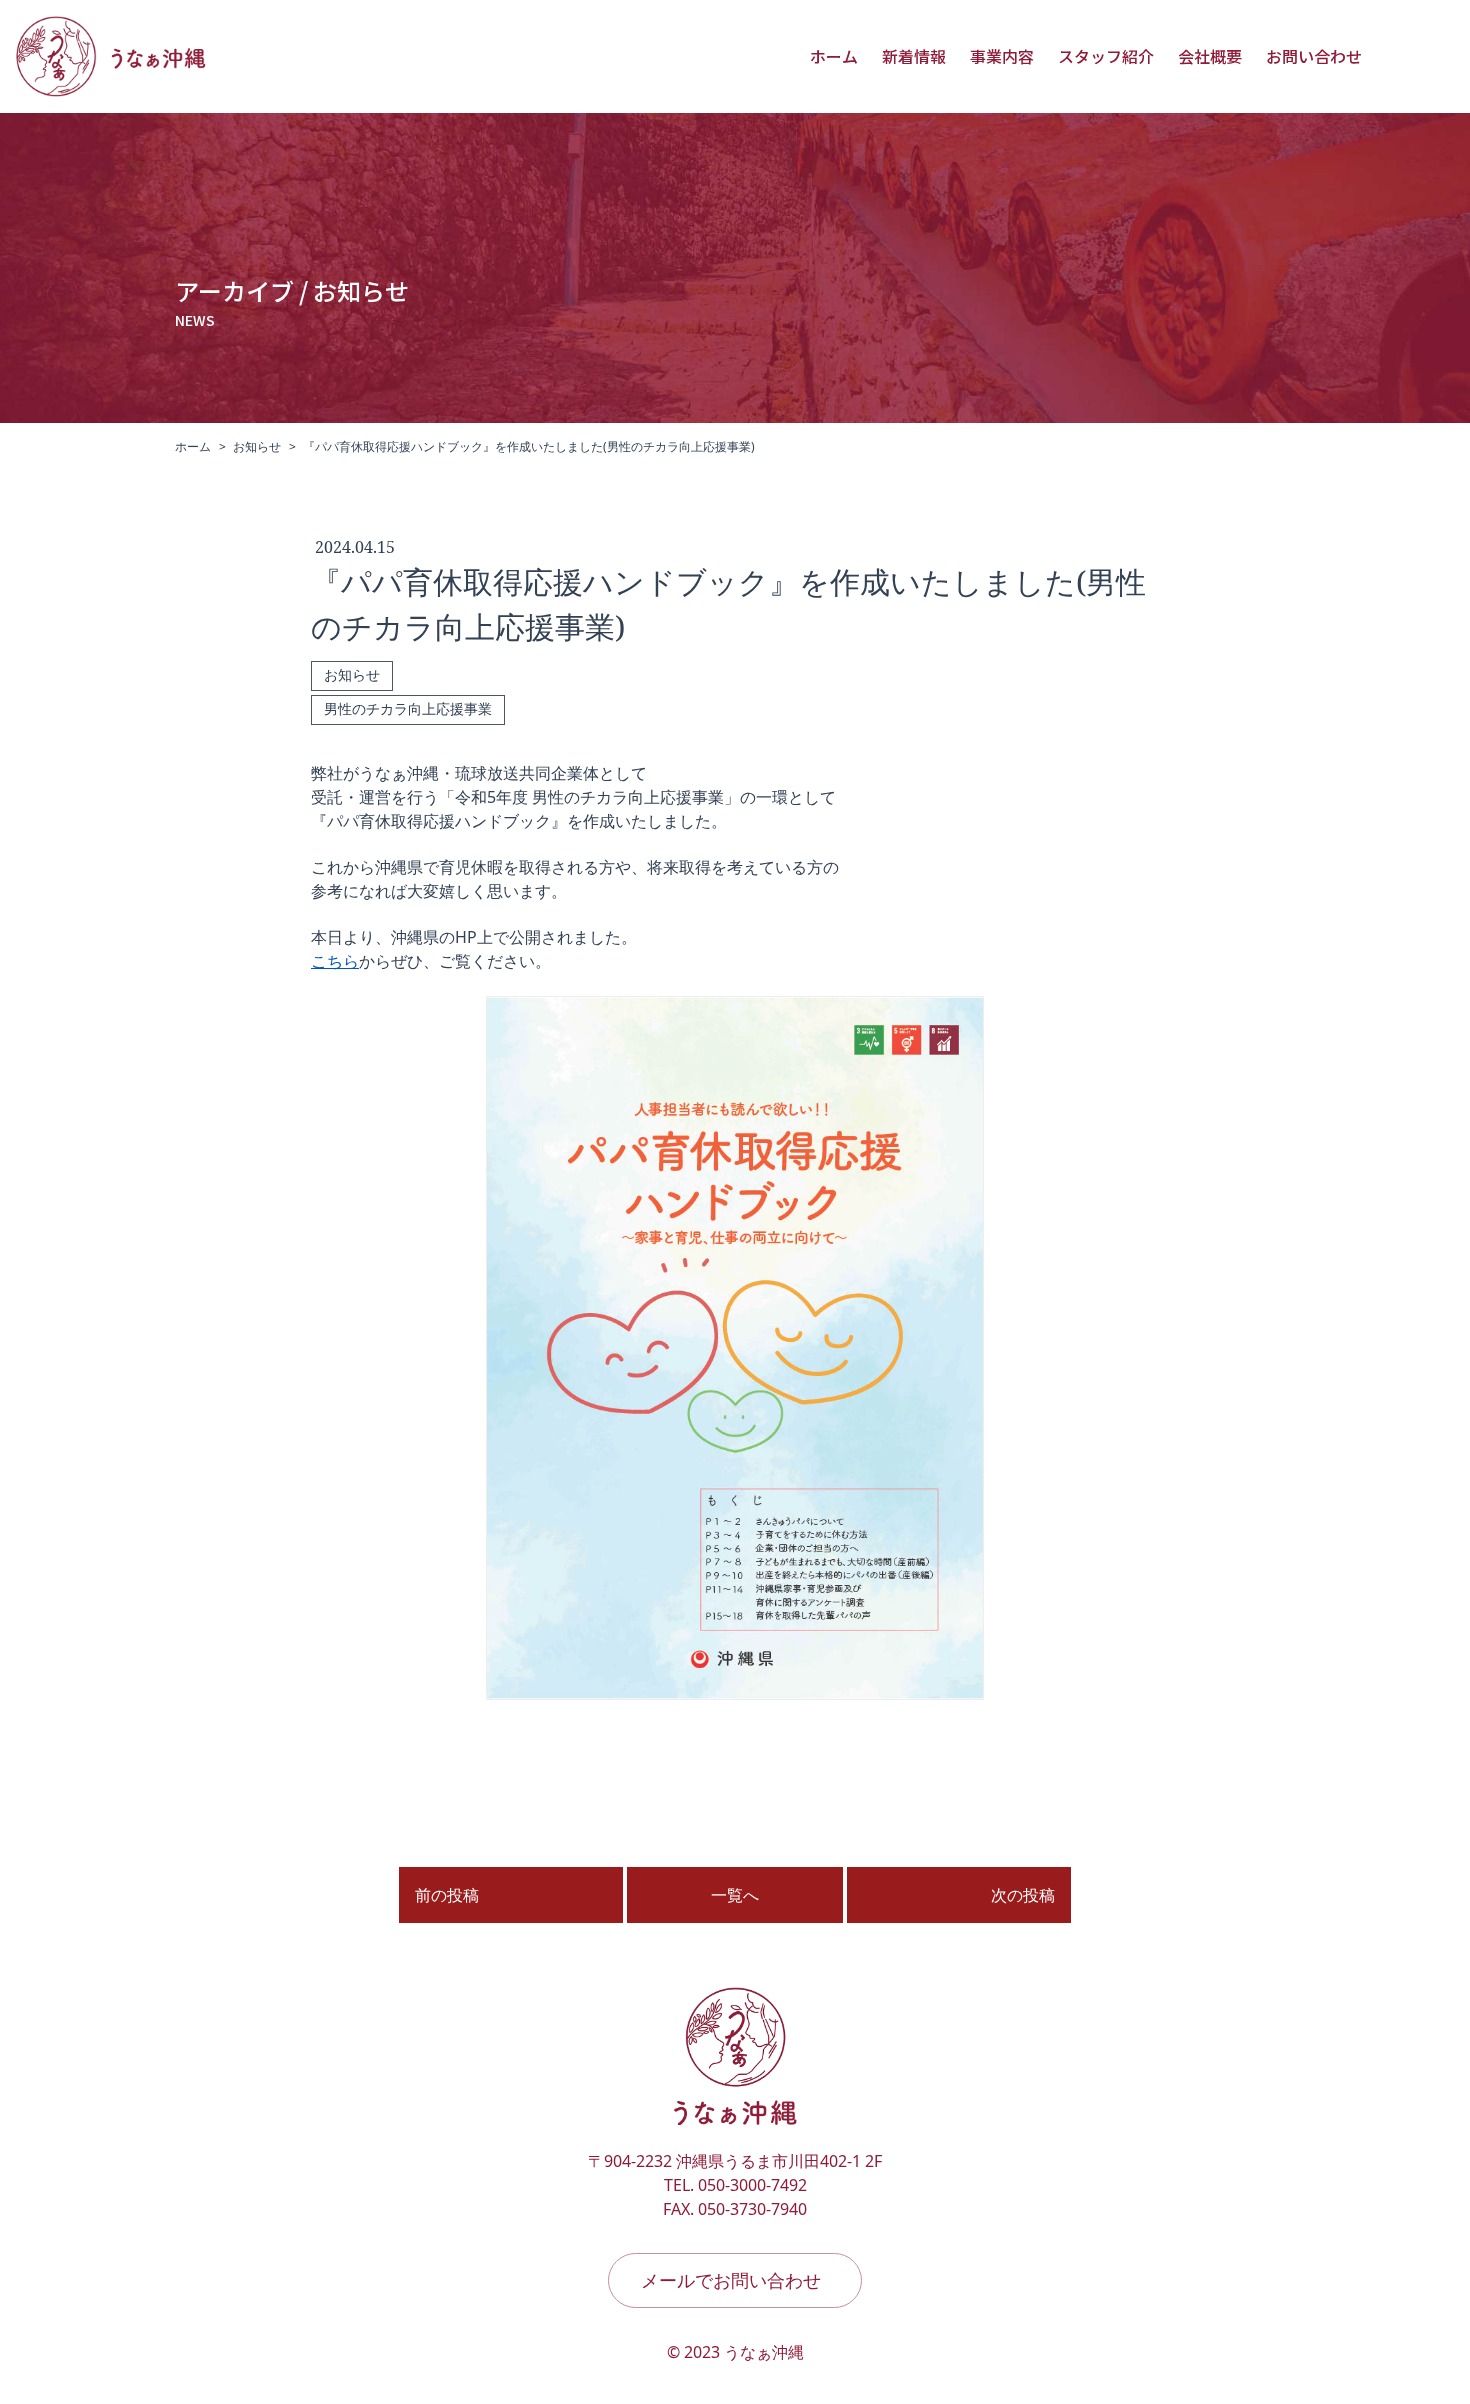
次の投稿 (1023, 1895)
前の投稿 (447, 1895)
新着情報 (914, 56)
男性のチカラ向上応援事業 (408, 709)
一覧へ (735, 1895)
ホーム (834, 56)
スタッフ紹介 (1106, 56)
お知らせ (257, 446)
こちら (335, 961)
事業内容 (1002, 56)
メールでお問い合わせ (731, 2280)
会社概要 (1210, 56)
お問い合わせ (1314, 56)
